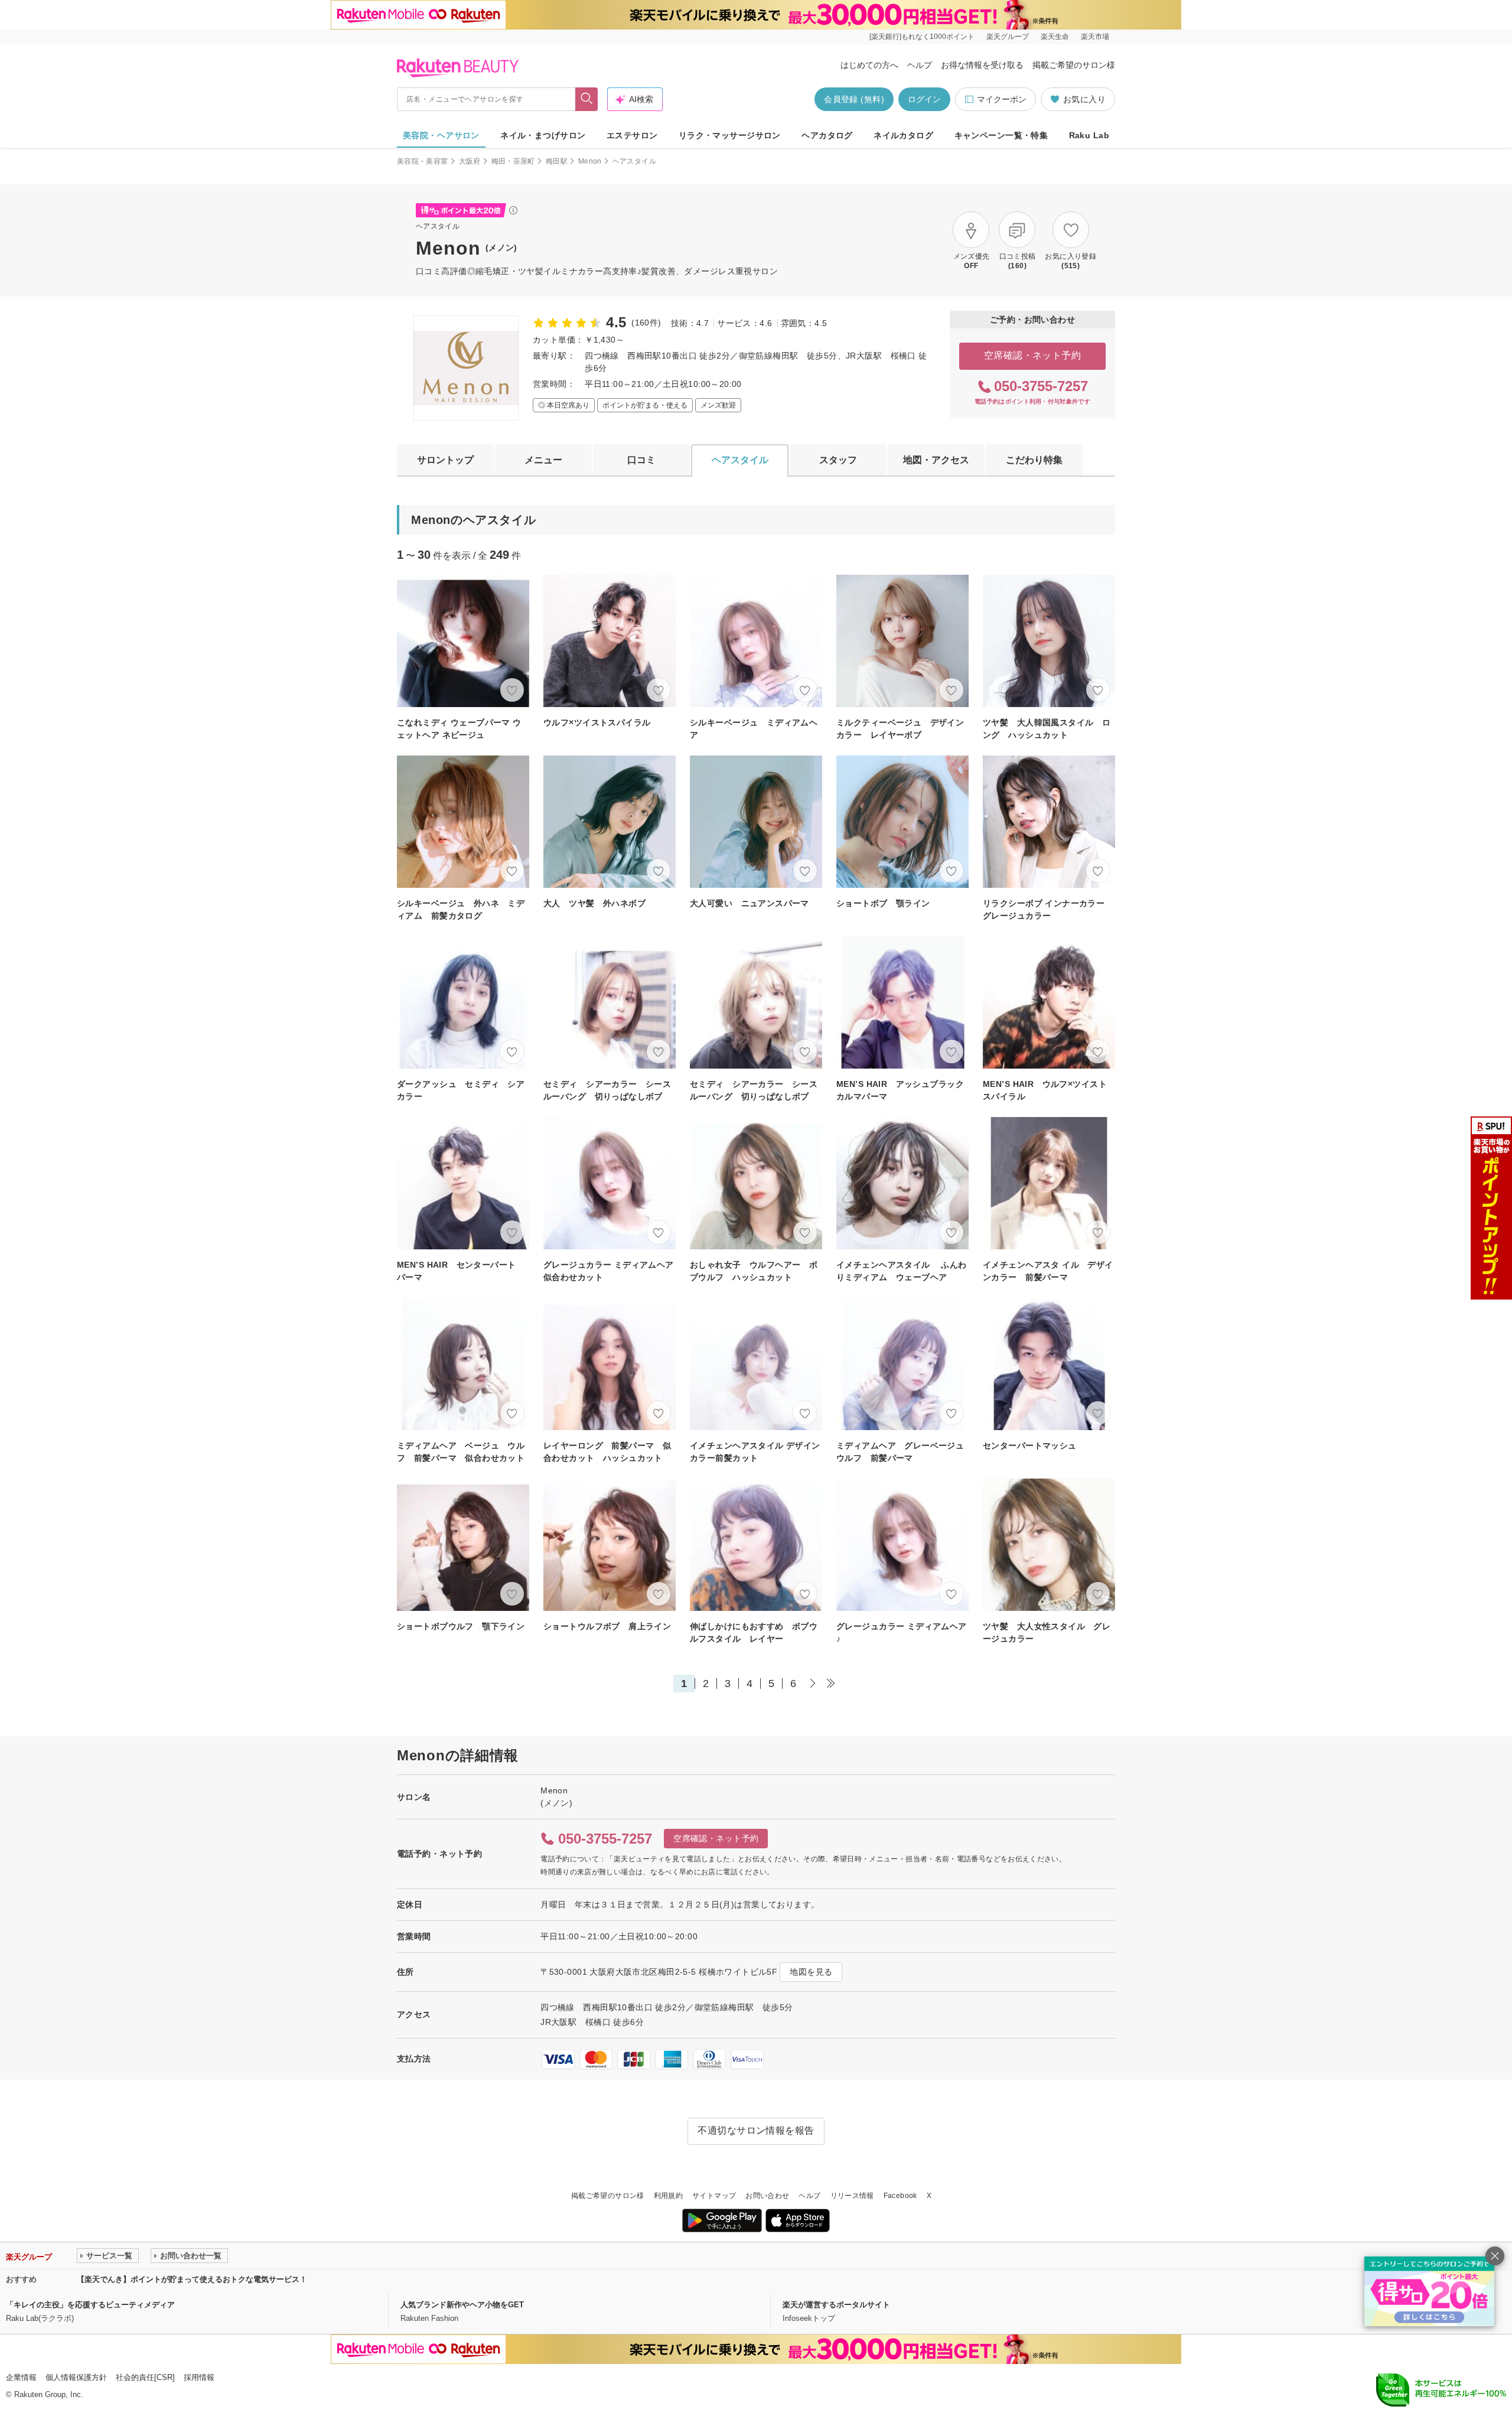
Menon (590, 161)
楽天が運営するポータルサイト (836, 2305)
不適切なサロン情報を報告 (756, 2130)
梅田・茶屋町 (513, 161)
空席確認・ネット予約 (1033, 355)
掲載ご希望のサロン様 (1074, 65)
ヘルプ (920, 65)
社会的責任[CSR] (145, 2377)
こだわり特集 (1034, 460)
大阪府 (470, 161)
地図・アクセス (936, 460)
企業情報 (21, 2377)
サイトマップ (714, 2196)
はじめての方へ (869, 65)
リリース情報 (852, 2196)
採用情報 (199, 2377)
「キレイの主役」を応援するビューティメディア (90, 2305)
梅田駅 (557, 161)
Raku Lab (1089, 135)
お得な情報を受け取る (982, 65)
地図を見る (811, 1972)
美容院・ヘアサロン (441, 135)
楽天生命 (1055, 37)
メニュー (543, 460)
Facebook (900, 2196)
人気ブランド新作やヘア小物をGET (462, 2305)
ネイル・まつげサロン (543, 135)
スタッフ (838, 460)
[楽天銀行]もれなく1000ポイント (922, 37)
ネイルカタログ (903, 135)
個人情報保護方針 (76, 2377)
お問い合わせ (767, 2196)
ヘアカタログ (827, 135)
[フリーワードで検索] (587, 99)
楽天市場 (1095, 37)
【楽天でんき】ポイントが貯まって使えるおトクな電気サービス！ (192, 2279)
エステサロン (632, 135)
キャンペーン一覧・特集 (1001, 135)
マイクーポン (1002, 99)
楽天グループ (1008, 37)
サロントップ (445, 460)
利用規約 (668, 2196)
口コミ (641, 460)
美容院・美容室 (423, 161)
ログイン (924, 99)
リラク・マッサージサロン (730, 135)
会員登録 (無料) (854, 99)
